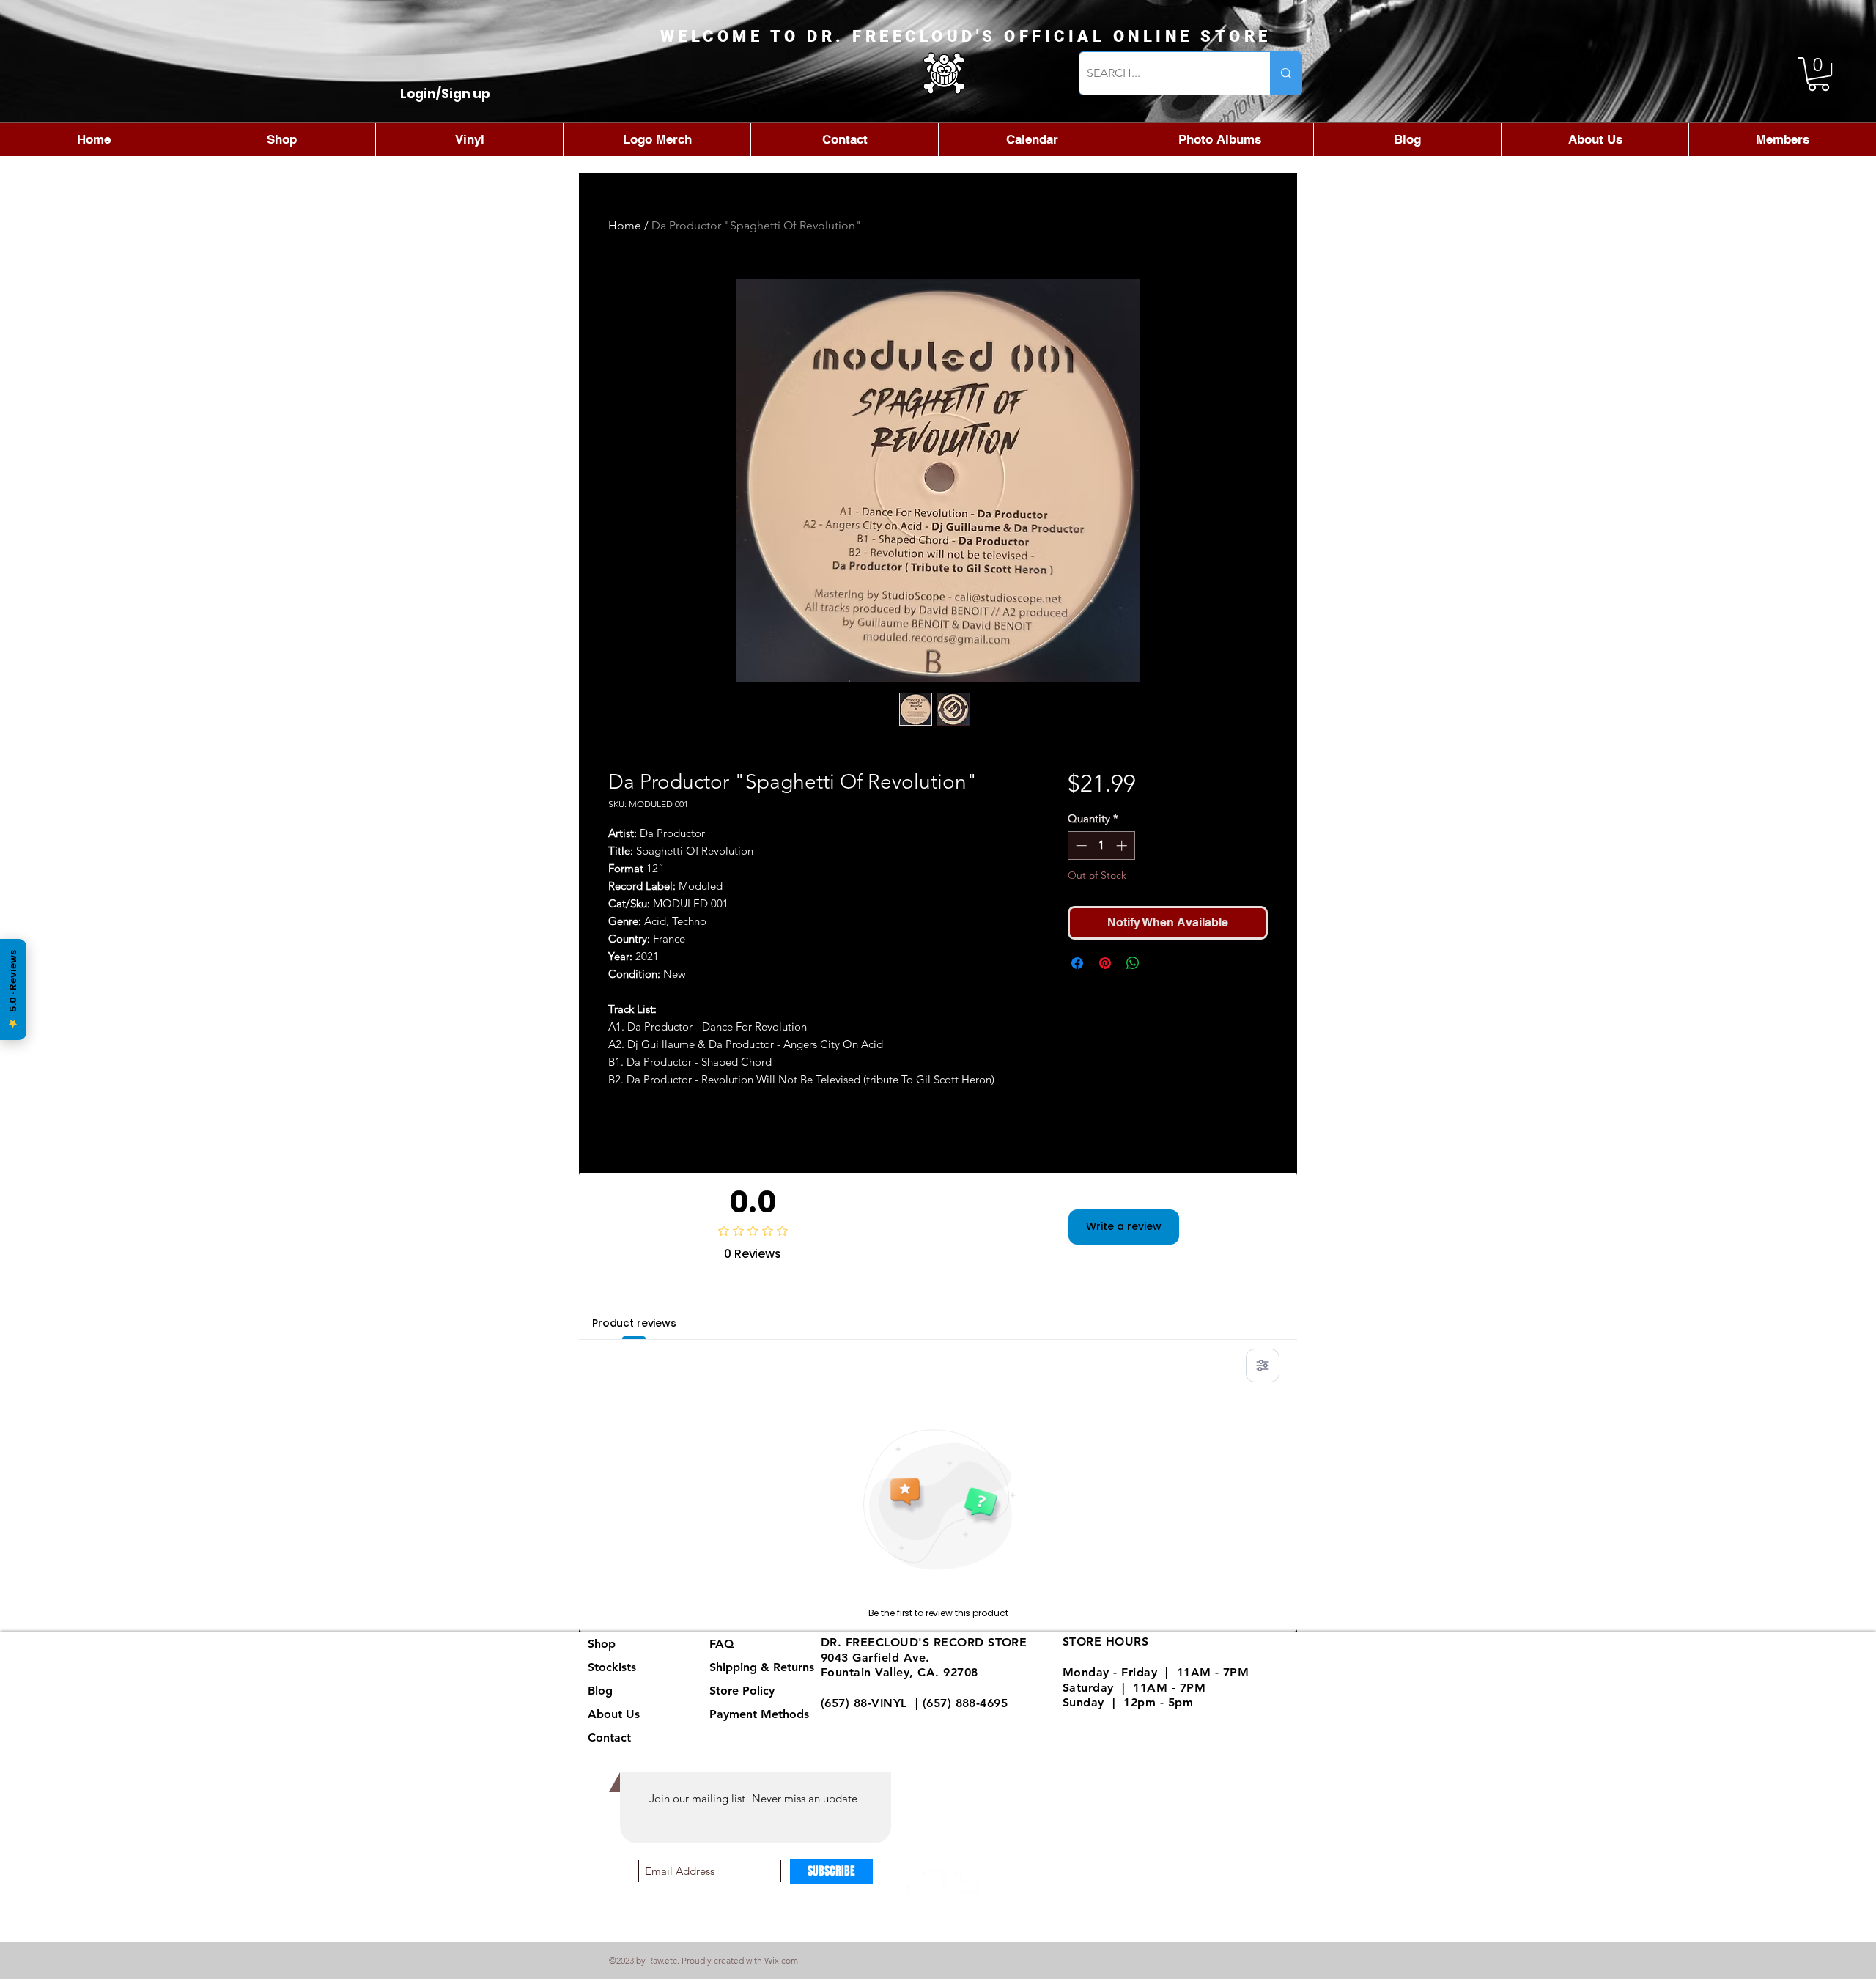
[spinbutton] (1101, 845)
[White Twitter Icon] (968, 1882)
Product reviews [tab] (634, 1323)
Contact (609, 1737)
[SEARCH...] (1286, 73)
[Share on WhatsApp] (1133, 963)
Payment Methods (761, 1714)
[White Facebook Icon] (903, 1882)
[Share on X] (1161, 963)
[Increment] (1123, 845)
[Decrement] (1080, 845)
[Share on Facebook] (1077, 963)
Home (625, 225)
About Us (614, 1714)
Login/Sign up (445, 94)
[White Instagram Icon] (935, 1882)
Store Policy (742, 1691)
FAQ (722, 1644)
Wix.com (781, 1960)
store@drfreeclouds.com (891, 1718)
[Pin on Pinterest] (1105, 963)
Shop (602, 1644)
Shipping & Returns (762, 1667)
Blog (600, 1691)
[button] (1818, 74)
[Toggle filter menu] (1263, 1366)
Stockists (612, 1667)
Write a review (1124, 1226)
